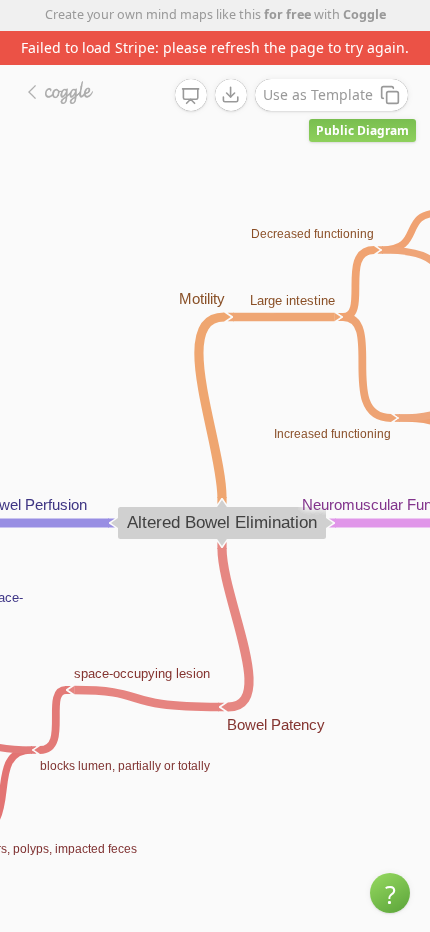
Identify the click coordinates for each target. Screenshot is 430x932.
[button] (390, 893)
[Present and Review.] (191, 96)
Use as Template (318, 94)
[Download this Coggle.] (231, 95)
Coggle (364, 14)
